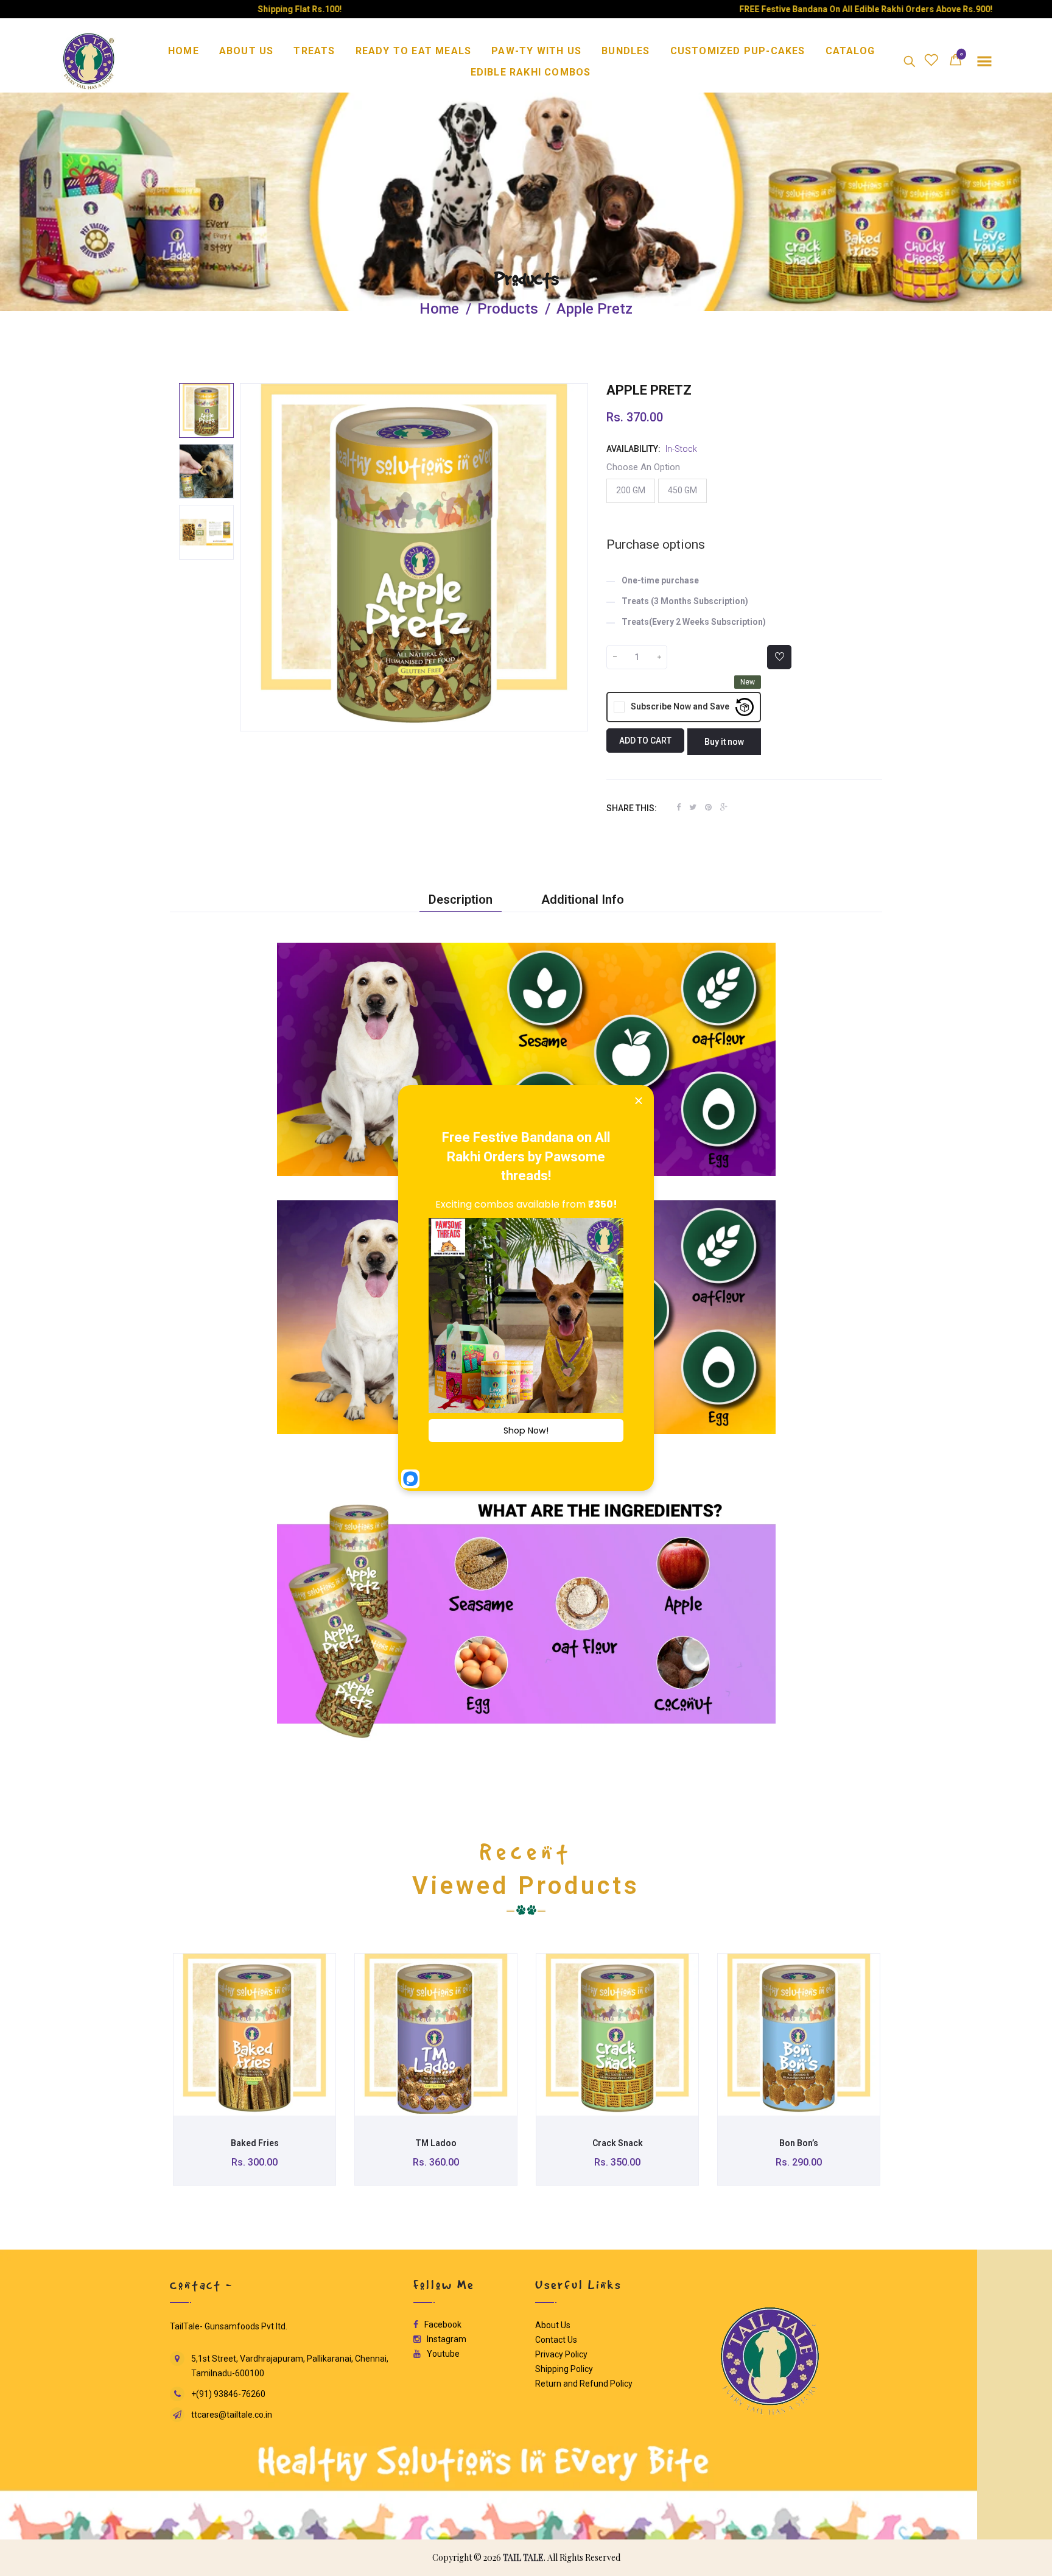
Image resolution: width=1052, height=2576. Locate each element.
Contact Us (556, 2339)
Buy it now (724, 742)
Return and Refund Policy (584, 2383)
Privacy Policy (561, 2354)
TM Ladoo (436, 2143)
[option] (206, 410)
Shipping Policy (564, 2368)
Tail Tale (523, 2557)
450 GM (682, 490)
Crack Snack (618, 2143)
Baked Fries (255, 2143)
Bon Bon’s (799, 2143)
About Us (553, 2324)
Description (461, 899)
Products (526, 279)
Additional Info (583, 899)
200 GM (631, 490)
